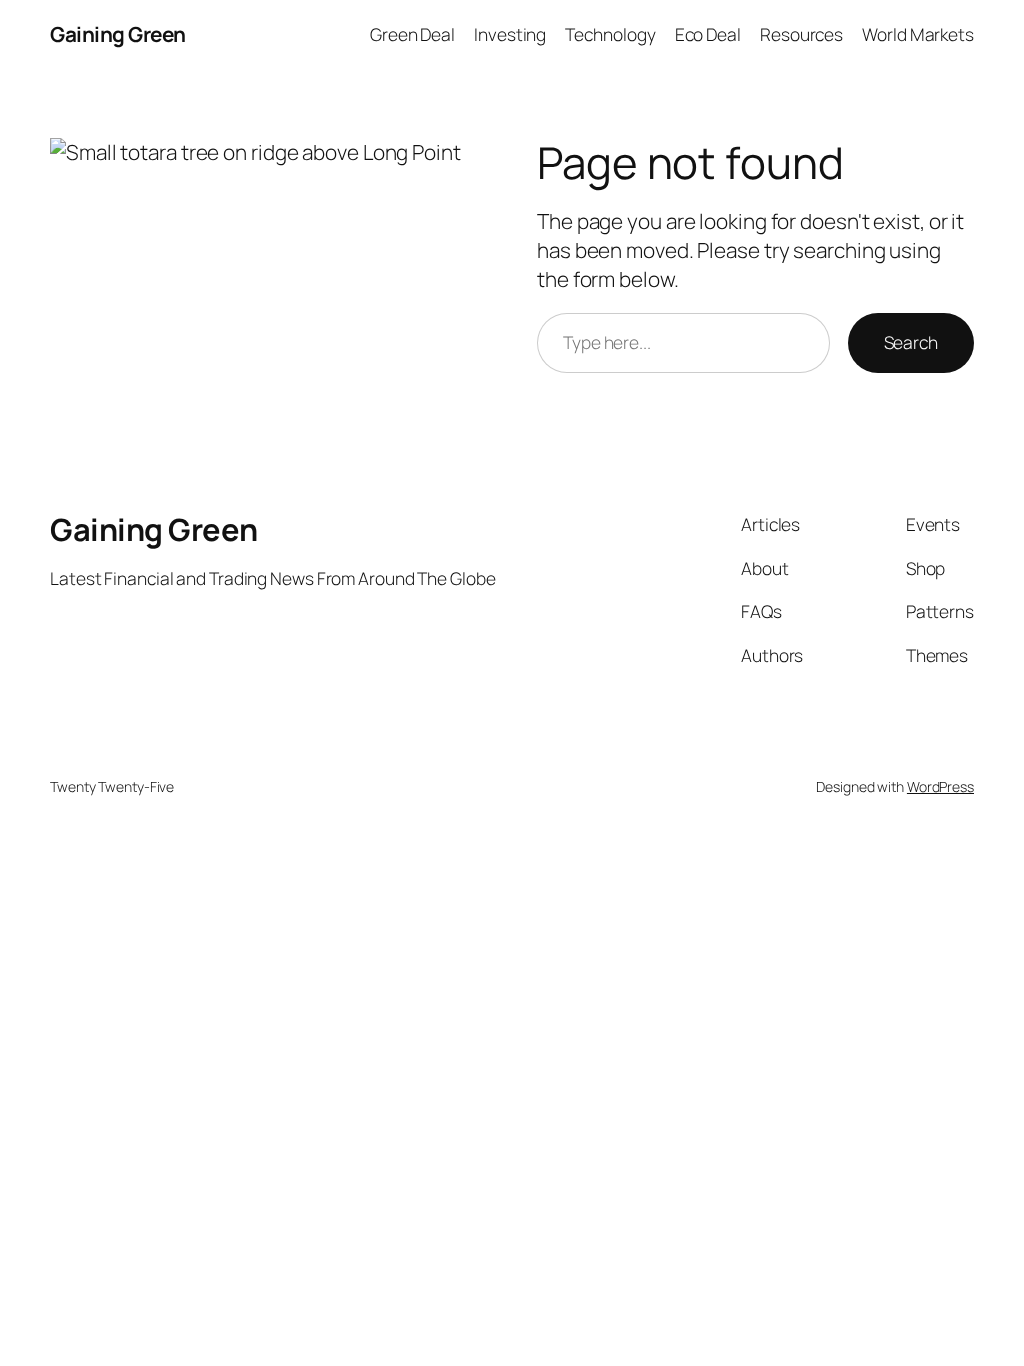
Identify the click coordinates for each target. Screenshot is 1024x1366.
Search (911, 342)
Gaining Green (118, 34)
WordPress (940, 786)
